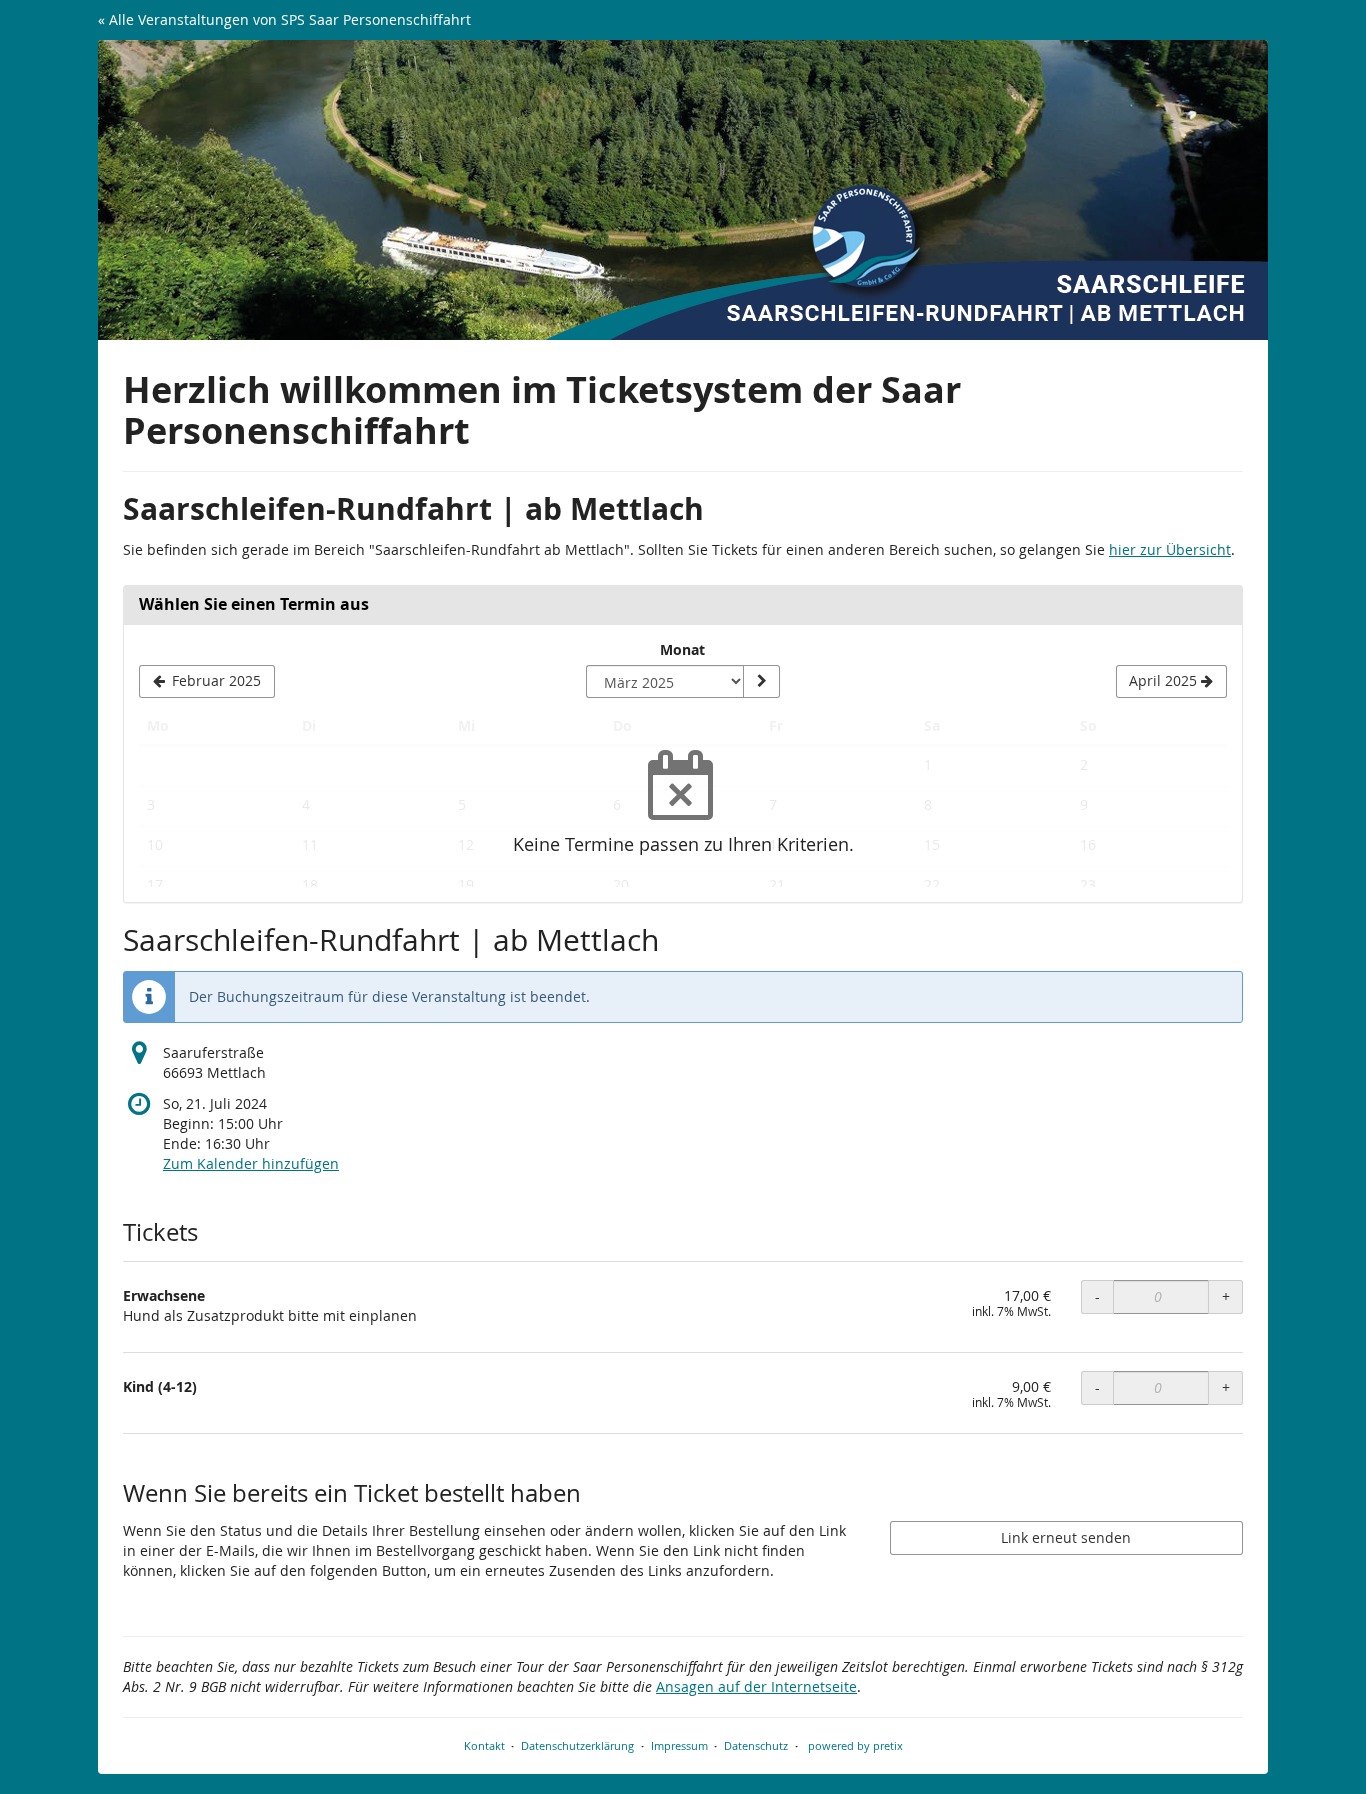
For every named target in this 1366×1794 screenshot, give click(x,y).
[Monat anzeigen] (761, 682)
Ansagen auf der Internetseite (756, 1686)
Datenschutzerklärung (577, 1745)
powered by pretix (855, 1745)
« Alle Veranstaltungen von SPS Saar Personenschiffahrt (284, 19)
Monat (682, 649)
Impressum (679, 1745)
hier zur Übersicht (1170, 549)
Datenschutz (756, 1745)
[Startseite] (683, 190)
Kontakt (484, 1745)
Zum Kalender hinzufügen (251, 1163)
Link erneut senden (1066, 1537)
